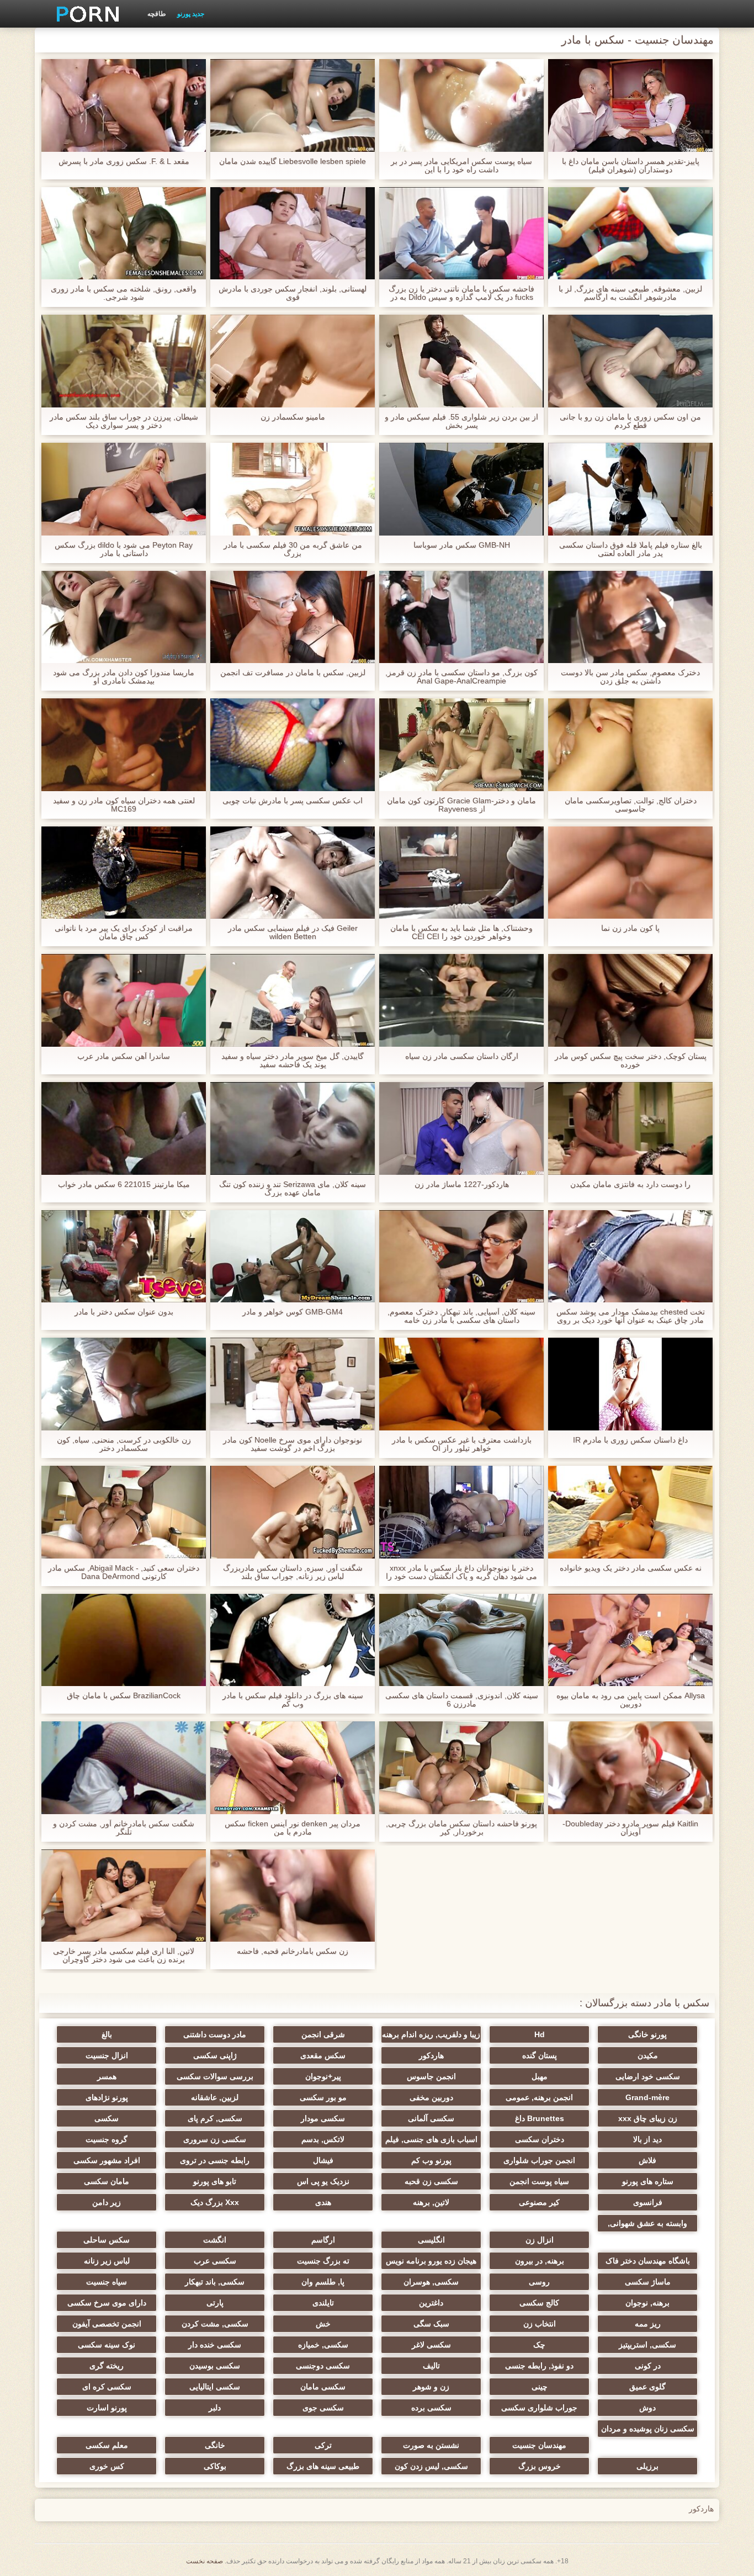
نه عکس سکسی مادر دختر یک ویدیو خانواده (631, 1568)
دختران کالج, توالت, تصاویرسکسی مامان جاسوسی (631, 805)
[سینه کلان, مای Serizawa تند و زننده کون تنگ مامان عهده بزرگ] (293, 1128)
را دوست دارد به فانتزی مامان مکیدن (630, 1184)
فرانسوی (648, 2202)
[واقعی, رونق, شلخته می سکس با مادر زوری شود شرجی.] (124, 234)
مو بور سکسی (323, 2097)
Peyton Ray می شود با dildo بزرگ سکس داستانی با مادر (124, 549)
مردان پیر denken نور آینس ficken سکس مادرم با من (293, 1828)
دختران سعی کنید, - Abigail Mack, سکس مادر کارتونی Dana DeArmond (124, 1572)
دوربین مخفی (431, 2097)
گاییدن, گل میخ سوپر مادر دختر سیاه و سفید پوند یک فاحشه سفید (293, 1061)
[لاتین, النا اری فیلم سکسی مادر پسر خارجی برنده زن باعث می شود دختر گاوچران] (124, 1896)
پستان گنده (540, 2055)
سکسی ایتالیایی (215, 2387)
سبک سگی (431, 2324)
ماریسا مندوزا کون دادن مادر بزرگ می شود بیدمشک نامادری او (124, 677)
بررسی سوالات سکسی (215, 2076)
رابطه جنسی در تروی (215, 2160)
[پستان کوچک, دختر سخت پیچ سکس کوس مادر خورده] (630, 1000)
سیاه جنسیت (107, 2282)
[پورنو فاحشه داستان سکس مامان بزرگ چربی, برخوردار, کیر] (461, 1768)
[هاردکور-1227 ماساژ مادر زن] (461, 1128)
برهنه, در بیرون (540, 2261)
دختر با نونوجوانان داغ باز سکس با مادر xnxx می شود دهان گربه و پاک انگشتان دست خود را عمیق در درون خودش (461, 1572)
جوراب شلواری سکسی (539, 2408)
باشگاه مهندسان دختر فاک (648, 2261)
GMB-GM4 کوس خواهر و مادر (293, 1312)
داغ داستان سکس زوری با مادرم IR (630, 1440)
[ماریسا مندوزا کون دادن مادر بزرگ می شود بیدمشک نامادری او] (124, 617)
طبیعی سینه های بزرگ (323, 2466)
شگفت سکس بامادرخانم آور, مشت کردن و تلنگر (124, 1828)
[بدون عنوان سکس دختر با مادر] (124, 1257)
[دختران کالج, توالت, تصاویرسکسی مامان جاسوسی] (630, 745)
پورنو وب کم (431, 2160)
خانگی (215, 2445)
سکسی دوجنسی (323, 2366)
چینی (540, 2387)
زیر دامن (107, 2202)
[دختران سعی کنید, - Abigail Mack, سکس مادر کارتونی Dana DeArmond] (124, 1512)
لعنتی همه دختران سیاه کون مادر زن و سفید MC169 (124, 805)
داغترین (431, 2303)
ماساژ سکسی (648, 2282)
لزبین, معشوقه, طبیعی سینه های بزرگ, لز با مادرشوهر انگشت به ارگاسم (630, 293)
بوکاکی (215, 2466)
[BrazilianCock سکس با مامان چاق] (124, 1640)
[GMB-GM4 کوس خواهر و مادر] (293, 1257)
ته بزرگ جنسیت (323, 2261)
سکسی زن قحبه (431, 2181)
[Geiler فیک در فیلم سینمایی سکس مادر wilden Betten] (293, 873)
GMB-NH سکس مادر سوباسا (462, 545)
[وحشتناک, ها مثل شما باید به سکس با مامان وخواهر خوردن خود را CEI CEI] (461, 873)
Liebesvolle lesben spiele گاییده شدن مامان (293, 161)
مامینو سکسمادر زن (293, 417)
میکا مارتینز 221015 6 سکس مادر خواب (124, 1184)
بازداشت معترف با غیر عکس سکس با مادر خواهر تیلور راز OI (462, 1444)
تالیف (431, 2366)
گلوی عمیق (647, 2387)
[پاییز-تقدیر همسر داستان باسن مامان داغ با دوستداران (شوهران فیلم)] (630, 105)
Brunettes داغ (540, 2118)
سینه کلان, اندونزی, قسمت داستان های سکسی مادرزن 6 (462, 1700)
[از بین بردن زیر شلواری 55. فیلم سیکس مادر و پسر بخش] (461, 361)
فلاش (647, 2160)
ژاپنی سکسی (215, 2055)
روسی (539, 2282)
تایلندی (323, 2303)
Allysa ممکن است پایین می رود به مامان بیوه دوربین (631, 1700)
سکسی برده (431, 2408)
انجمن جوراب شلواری (539, 2160)
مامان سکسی (107, 2181)
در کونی (648, 2366)
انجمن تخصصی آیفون (107, 2324)
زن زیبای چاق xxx (648, 2118)
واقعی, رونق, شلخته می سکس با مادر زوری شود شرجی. (124, 293)
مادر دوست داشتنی (215, 2034)
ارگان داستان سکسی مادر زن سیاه (462, 1056)
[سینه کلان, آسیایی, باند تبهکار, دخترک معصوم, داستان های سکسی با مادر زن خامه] (461, 1257)
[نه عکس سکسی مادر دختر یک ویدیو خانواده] (630, 1512)
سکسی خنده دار (215, 2345)
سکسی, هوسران (431, 2282)
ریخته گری (107, 2366)
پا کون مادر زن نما (630, 928)
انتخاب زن (540, 2324)
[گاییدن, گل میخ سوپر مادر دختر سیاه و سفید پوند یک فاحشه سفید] (293, 1000)
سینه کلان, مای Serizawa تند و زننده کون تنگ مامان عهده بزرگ (293, 1189)
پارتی (215, 2303)
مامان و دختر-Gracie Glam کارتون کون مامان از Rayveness (461, 805)
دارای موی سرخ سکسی (107, 2303)
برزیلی (647, 2466)
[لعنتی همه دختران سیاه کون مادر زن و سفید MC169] (124, 745)
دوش (647, 2408)
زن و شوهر (431, 2387)
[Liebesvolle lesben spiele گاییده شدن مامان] (293, 105)
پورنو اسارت (107, 2408)
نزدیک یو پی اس (323, 2181)
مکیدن (648, 2055)
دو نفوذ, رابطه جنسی (539, 2366)
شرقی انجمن (323, 2034)
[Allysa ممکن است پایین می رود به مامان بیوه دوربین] (630, 1640)
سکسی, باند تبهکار (215, 2282)
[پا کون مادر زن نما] (630, 873)
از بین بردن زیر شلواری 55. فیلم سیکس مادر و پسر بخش (461, 421)
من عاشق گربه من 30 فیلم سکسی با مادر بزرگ (293, 549)
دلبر (215, 2408)
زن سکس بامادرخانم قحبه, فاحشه (293, 1951)
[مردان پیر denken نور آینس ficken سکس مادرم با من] (293, 1768)
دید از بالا (647, 2139)
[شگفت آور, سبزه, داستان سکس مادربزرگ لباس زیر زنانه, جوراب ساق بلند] (293, 1512)
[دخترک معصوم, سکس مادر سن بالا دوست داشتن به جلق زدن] (630, 617)
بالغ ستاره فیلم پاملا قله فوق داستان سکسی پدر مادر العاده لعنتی (631, 549)
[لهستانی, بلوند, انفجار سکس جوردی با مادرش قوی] (293, 234)
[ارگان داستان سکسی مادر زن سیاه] (461, 1000)
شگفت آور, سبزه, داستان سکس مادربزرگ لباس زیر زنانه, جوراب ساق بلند (293, 1572)
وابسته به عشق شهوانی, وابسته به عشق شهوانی (647, 2225)
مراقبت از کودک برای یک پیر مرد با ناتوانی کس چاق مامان (124, 932)
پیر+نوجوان (323, 2076)
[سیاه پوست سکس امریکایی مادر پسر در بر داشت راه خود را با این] (461, 105)
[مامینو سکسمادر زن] (293, 361)
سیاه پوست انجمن (539, 2181)
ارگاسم (323, 2240)
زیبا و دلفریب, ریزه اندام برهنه (431, 2034)
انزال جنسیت (107, 2055)
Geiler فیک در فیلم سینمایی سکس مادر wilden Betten (293, 932)
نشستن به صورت (431, 2445)
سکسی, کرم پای (215, 2118)
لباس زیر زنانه (107, 2261)
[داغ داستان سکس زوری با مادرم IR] (630, 1384)
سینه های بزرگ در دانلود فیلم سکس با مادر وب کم (293, 1700)
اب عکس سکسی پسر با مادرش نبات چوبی (293, 801)
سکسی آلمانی (431, 2118)
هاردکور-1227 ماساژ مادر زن (462, 1184)
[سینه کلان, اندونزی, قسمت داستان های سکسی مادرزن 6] (461, 1640)
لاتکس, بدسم (323, 2139)
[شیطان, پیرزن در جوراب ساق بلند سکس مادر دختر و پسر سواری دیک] (124, 361)
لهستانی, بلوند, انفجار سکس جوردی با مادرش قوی (293, 293)
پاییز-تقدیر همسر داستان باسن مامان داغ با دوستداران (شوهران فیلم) (631, 166)
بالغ (107, 2034)
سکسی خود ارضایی (648, 2076)
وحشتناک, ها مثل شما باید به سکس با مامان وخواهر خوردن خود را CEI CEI (461, 932)
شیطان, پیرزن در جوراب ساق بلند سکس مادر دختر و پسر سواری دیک (124, 421)
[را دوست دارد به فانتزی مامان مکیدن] (630, 1128)
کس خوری (107, 2466)
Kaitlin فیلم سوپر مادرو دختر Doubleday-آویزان (630, 1828)
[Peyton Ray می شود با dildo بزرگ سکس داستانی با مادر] (124, 489)
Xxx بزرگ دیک (215, 2202)
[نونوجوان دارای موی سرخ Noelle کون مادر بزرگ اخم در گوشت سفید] (293, 1384)
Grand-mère (647, 2097)
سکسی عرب (215, 2261)
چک (539, 2345)
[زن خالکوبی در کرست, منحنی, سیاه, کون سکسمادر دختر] (124, 1384)
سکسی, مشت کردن (215, 2324)
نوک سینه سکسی (107, 2345)
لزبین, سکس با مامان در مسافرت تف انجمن (293, 673)
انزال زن (540, 2240)
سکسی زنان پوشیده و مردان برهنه (648, 2431)
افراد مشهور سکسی (107, 2160)
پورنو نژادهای (107, 2097)
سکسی (107, 2118)
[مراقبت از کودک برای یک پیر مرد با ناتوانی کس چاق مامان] (124, 873)
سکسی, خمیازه (323, 2345)
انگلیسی (431, 2240)
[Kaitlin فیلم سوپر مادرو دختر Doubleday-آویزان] (630, 1768)
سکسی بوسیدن (215, 2366)
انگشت (215, 2240)
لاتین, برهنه (431, 2202)
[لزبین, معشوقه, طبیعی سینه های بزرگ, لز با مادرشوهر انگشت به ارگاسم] (630, 234)
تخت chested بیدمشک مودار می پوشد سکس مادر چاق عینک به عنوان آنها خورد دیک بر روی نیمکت (631, 1316)
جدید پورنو (191, 14)
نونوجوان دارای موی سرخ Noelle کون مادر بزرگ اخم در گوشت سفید (293, 1444)
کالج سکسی (539, 2303)
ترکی (323, 2445)
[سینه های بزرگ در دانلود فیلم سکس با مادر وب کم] (293, 1640)
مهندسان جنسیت (539, 2445)
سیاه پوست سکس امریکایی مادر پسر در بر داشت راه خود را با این (461, 166)
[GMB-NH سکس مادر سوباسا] (461, 489)
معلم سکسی (107, 2445)
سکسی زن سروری (215, 2139)
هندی (323, 2202)
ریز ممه (648, 2324)
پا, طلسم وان (323, 2282)
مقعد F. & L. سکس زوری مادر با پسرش (124, 161)
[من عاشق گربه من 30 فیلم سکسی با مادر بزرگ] (293, 489)
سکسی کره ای (107, 2387)
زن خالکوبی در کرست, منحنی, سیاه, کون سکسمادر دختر (124, 1444)
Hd (540, 2034)
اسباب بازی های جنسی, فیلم (431, 2139)
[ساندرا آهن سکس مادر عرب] (124, 1000)
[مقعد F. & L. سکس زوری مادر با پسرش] (124, 105)
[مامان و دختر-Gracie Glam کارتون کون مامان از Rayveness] (461, 745)
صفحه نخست (205, 2561)
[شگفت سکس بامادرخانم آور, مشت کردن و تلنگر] (124, 1768)
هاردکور (431, 2055)
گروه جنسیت (107, 2139)
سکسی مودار (323, 2118)
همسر (107, 2076)
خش (323, 2324)
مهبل (540, 2076)
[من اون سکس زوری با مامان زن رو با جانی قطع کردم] (630, 361)
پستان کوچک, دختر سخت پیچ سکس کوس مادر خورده (631, 1061)
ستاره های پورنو (648, 2181)
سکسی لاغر (431, 2345)
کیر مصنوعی (539, 2202)
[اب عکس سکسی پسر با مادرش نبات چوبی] (293, 745)
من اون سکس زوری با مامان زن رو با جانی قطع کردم (630, 421)
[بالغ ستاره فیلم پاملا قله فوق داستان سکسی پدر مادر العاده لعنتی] (630, 489)
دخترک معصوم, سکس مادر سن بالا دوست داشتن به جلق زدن (630, 677)
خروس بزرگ (540, 2466)
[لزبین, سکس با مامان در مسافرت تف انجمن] (293, 617)
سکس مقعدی (323, 2055)
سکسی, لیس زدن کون (431, 2466)
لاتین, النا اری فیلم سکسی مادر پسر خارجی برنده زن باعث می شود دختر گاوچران (124, 1955)
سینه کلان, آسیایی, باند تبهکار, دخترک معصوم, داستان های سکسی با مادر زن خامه (461, 1316)
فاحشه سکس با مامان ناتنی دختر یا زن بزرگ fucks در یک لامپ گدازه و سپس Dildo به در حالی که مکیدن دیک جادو (461, 293)
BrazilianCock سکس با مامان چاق (124, 1696)
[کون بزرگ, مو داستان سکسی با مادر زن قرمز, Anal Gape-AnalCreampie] (461, 617)
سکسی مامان (323, 2387)
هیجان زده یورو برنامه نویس (431, 2261)
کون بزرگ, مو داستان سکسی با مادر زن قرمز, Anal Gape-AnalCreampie (461, 677)
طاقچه (157, 14)
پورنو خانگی (647, 2034)
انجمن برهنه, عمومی (539, 2097)
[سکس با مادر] (84, 14)
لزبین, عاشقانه (215, 2097)
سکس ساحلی (107, 2240)
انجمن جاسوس (431, 2076)
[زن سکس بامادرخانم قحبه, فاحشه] (293, 1896)
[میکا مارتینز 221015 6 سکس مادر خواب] (124, 1128)
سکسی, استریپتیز (647, 2345)
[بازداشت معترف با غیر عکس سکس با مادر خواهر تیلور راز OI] (461, 1384)
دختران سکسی (540, 2139)
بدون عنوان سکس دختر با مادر (124, 1312)
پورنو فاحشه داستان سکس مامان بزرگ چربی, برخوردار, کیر (461, 1828)
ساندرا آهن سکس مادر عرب (124, 1056)
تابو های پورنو (215, 2181)
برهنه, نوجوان (647, 2303)
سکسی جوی (323, 2408)
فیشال (323, 2160)
